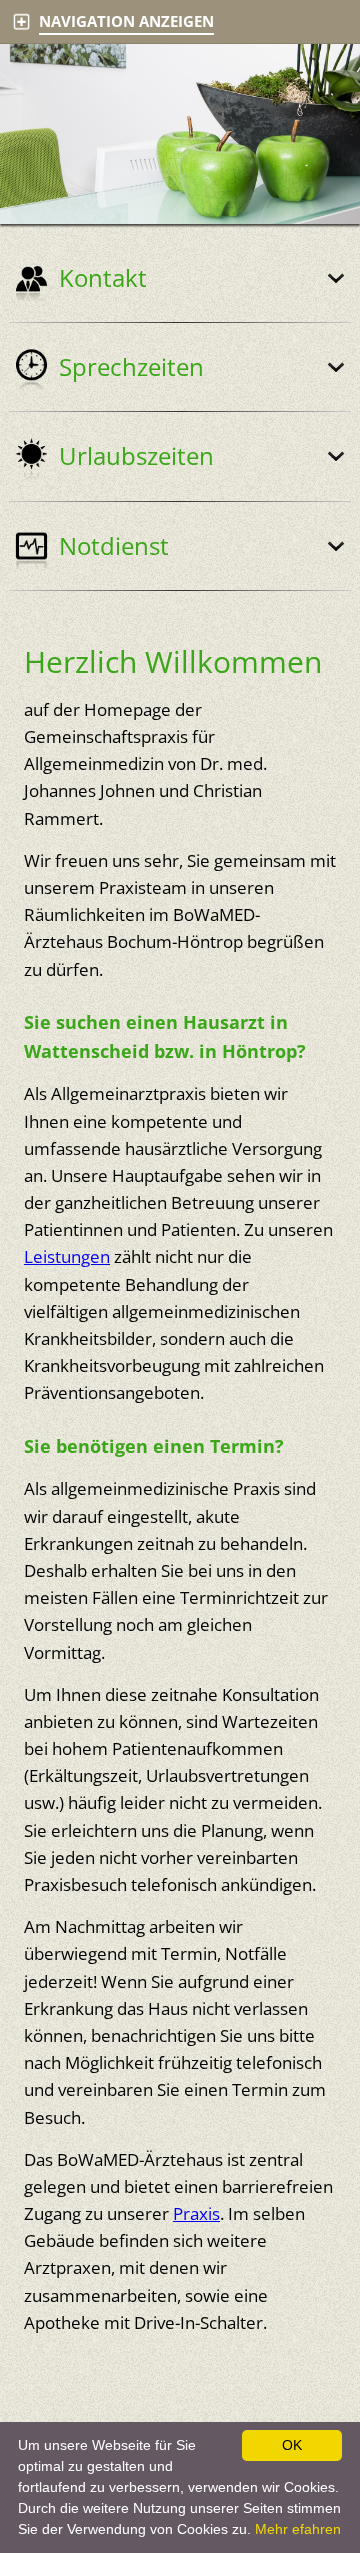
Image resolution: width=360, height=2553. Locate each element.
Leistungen (67, 1256)
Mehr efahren (298, 2529)
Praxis (196, 2213)
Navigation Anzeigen (126, 21)
